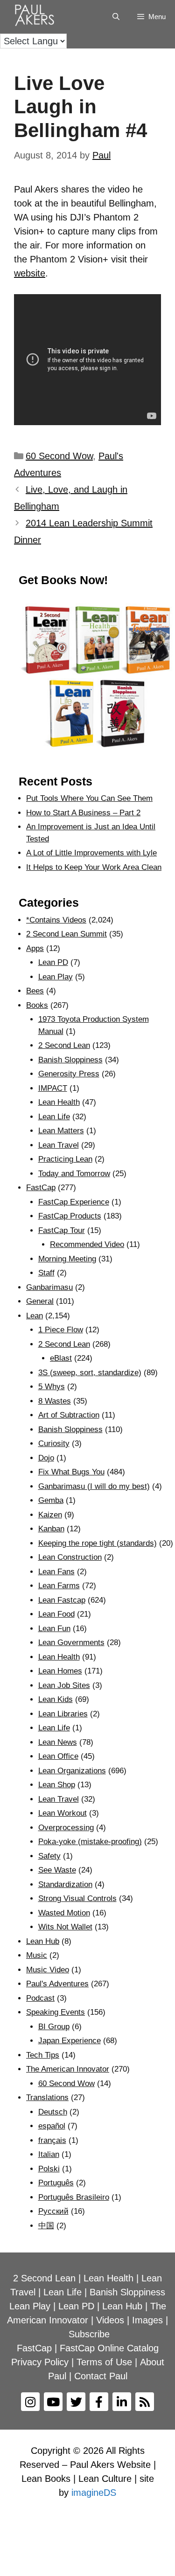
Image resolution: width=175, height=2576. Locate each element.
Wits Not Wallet (65, 1927)
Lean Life (54, 1117)
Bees (35, 991)
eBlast (61, 1358)
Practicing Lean (65, 1159)
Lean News (58, 1742)
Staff (46, 1273)
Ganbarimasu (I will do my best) (94, 1486)
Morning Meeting (67, 1259)
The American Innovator (68, 2069)
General (40, 1301)
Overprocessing (66, 1828)
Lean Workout (63, 1813)
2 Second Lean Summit (66, 934)
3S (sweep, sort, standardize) (90, 1373)
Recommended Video (87, 1244)
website (30, 273)
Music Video (48, 1970)
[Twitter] (76, 2402)
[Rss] (145, 2402)
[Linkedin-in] (122, 2402)
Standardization (65, 1884)
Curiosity (54, 1443)
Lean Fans (56, 1572)
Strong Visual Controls (77, 1898)
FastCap (41, 1188)
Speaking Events (56, 2012)
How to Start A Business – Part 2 (83, 813)
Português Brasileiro (74, 2197)
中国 (46, 2226)
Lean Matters (61, 1131)
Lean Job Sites (64, 1685)
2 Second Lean (64, 1045)
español (52, 2126)
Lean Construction (70, 1557)
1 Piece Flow (61, 1330)
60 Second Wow (59, 456)
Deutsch (53, 2112)
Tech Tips (43, 2055)
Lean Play (56, 977)
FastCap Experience (74, 1202)
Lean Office (58, 1756)
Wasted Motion (64, 1913)
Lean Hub (43, 1941)
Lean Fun (54, 1629)
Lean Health (59, 1102)
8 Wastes (55, 1401)
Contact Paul (101, 2376)
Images (147, 2320)
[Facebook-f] (99, 2402)
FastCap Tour (62, 1230)
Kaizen (50, 1515)
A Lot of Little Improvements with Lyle (91, 853)
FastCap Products (70, 1216)
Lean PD (53, 962)
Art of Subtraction (69, 1415)
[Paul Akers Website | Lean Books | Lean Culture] (37, 17)
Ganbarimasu (49, 1287)
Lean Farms (59, 1586)
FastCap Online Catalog (109, 2348)
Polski (49, 2169)
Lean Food (56, 1614)
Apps (35, 948)
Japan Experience (70, 2041)
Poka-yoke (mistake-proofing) (90, 1842)
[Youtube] (53, 2402)
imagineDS (94, 2493)
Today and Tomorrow (74, 1174)
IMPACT (53, 1088)
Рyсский (53, 2211)
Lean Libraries (63, 1714)
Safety (49, 1856)
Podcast (40, 1998)
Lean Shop (57, 1785)
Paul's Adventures (57, 1984)
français (52, 2140)
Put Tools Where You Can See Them (89, 798)
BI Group (54, 2027)
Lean (35, 1316)
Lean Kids (56, 1699)
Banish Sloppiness (70, 1060)
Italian (49, 2154)
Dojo (46, 1458)
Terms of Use (104, 2362)
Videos (110, 2320)
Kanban (51, 1529)
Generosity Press (69, 1074)
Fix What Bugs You (71, 1472)
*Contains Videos (56, 920)
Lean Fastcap (62, 1600)
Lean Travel (59, 1145)
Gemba (51, 1500)
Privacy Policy (40, 2362)
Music (37, 1955)
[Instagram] (30, 2402)
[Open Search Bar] (115, 17)
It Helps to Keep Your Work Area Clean (94, 867)
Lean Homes (60, 1671)
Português (56, 2183)
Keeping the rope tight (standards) (98, 1543)
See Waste (57, 1870)
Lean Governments (71, 1643)
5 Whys (52, 1387)
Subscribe (89, 2334)
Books (37, 1005)
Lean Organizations (72, 1771)
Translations (47, 2097)
